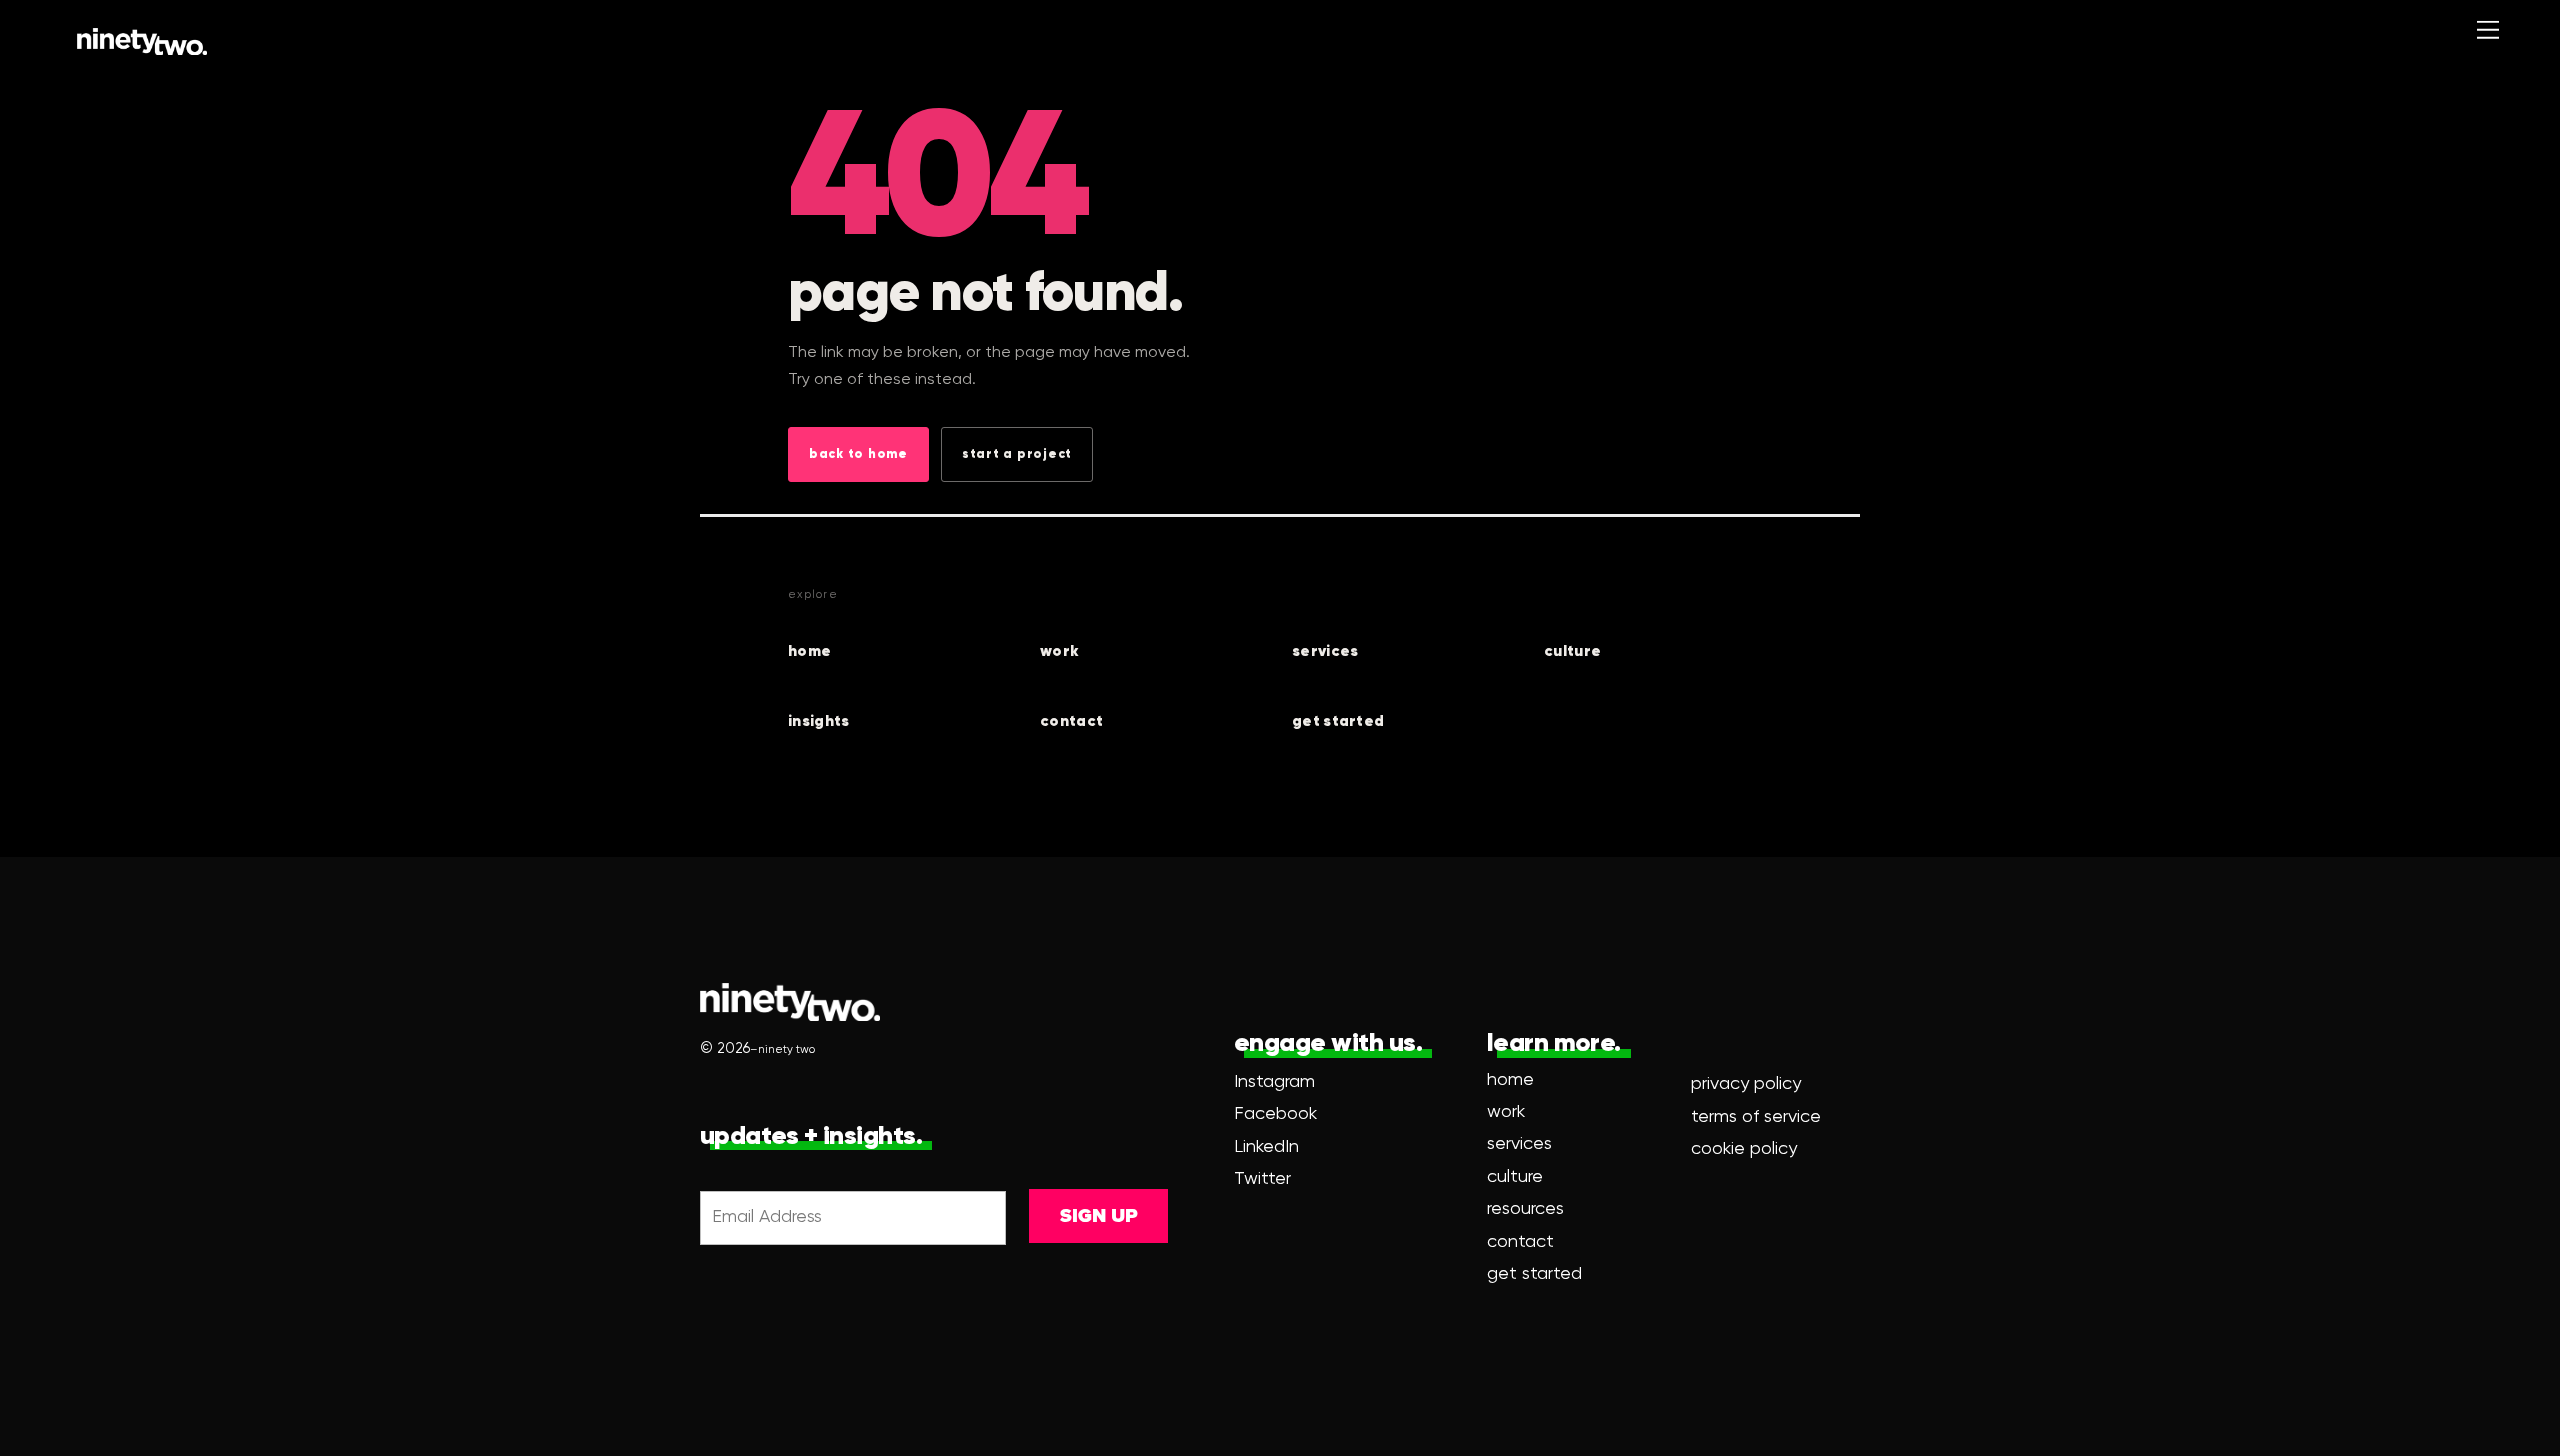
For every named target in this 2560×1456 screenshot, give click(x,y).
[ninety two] (142, 41)
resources (1525, 1209)
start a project (1017, 454)
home (809, 651)
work (1059, 651)
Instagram (1274, 1082)
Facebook (1275, 1114)
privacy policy (1746, 1084)
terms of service (1756, 1117)
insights (818, 721)
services (1325, 651)
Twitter (1262, 1179)
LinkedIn (1266, 1147)
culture (1572, 651)
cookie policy (1744, 1149)
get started (1338, 721)
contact (1071, 721)
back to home (858, 454)
